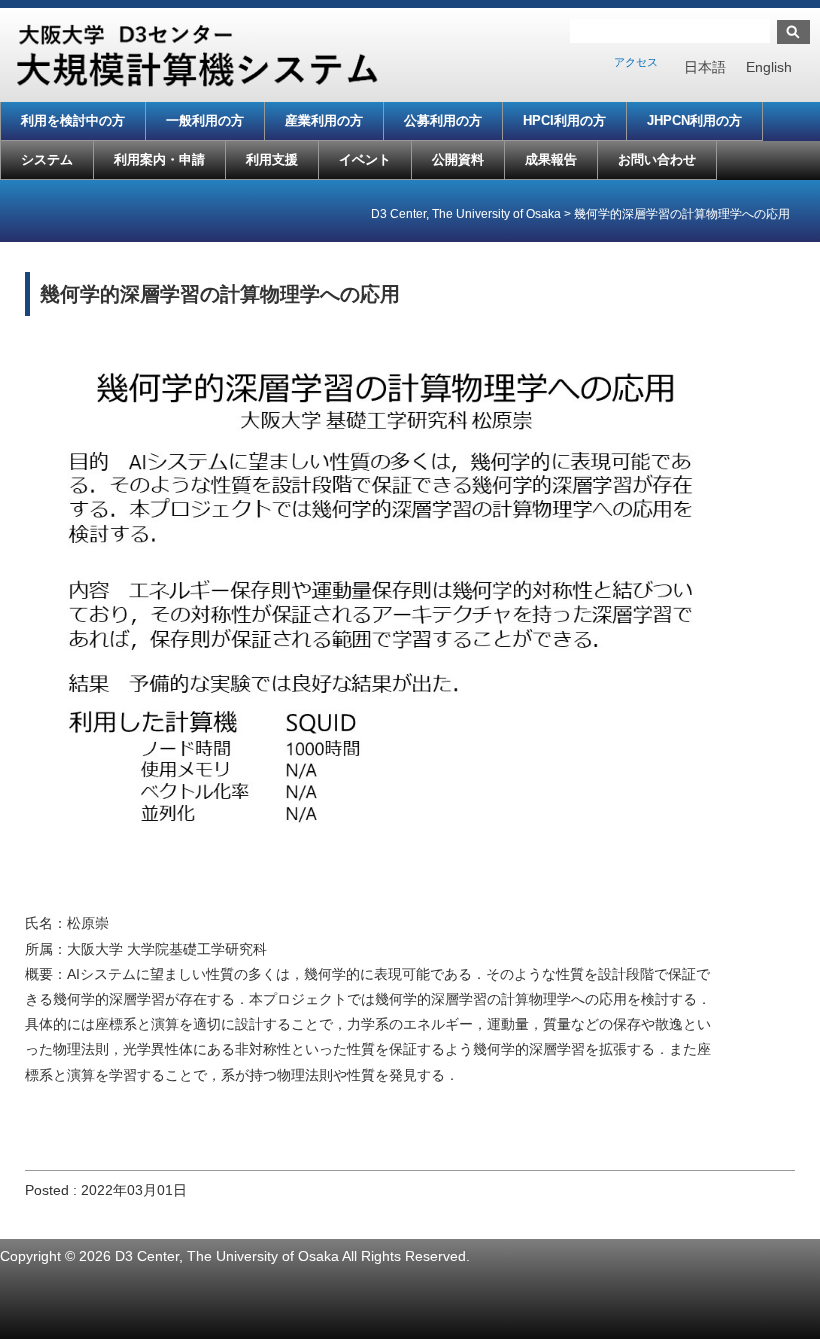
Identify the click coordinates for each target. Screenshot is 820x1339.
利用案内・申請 (159, 159)
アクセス (636, 62)
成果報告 (551, 159)
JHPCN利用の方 (694, 120)
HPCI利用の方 (564, 120)
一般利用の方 (205, 120)
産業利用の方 (324, 120)
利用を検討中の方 (73, 120)
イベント (365, 159)
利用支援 (272, 159)
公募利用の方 (443, 120)
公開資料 (458, 159)
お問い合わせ (657, 159)
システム (47, 159)
